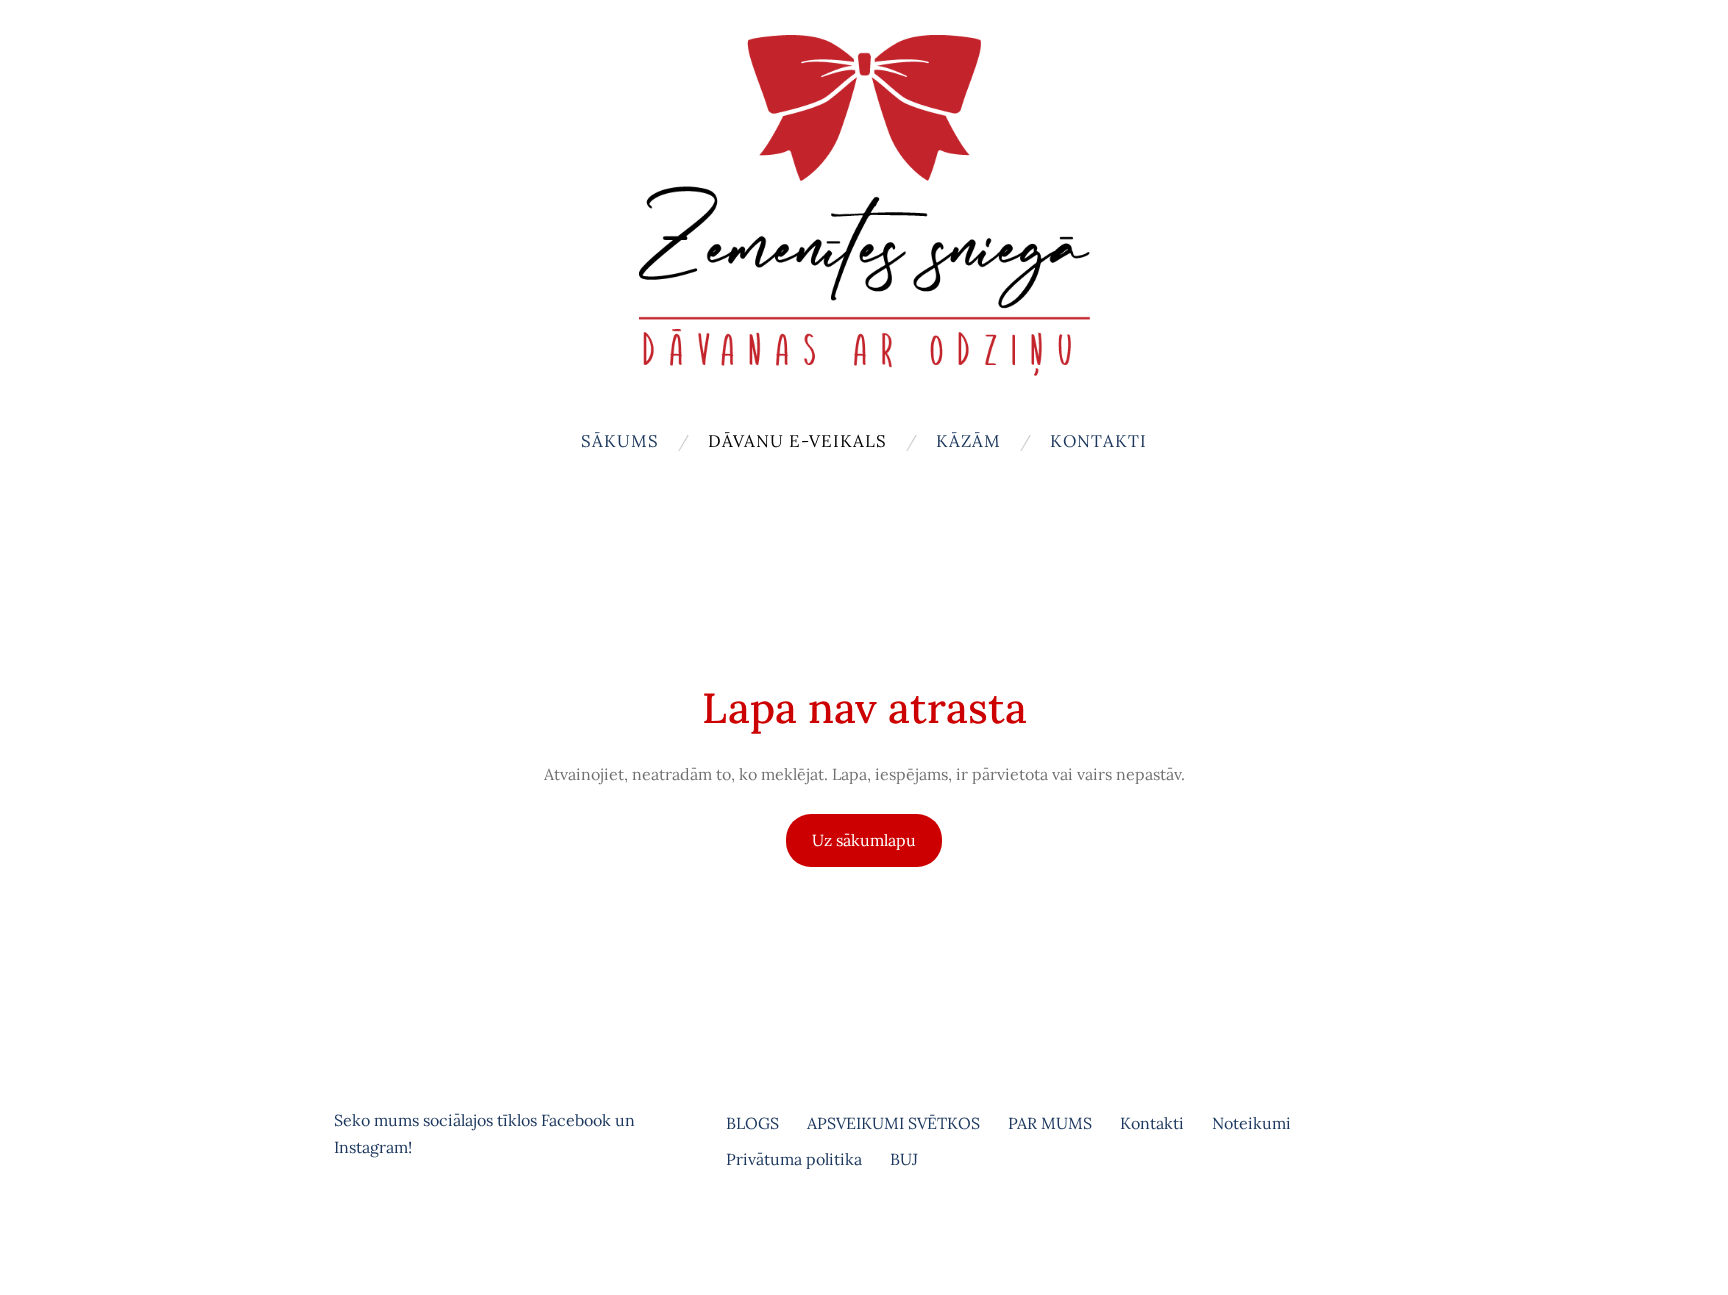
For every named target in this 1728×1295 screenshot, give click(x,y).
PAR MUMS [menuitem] (1050, 1123)
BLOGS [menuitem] (752, 1123)
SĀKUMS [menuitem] (620, 441)
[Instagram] (398, 1229)
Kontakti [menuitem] (1098, 441)
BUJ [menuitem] (904, 1159)
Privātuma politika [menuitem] (794, 1159)
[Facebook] (354, 1229)
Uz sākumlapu (864, 840)
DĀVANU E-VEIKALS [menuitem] (797, 441)
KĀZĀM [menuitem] (968, 441)
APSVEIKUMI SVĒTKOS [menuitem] (893, 1123)
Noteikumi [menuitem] (1251, 1123)
